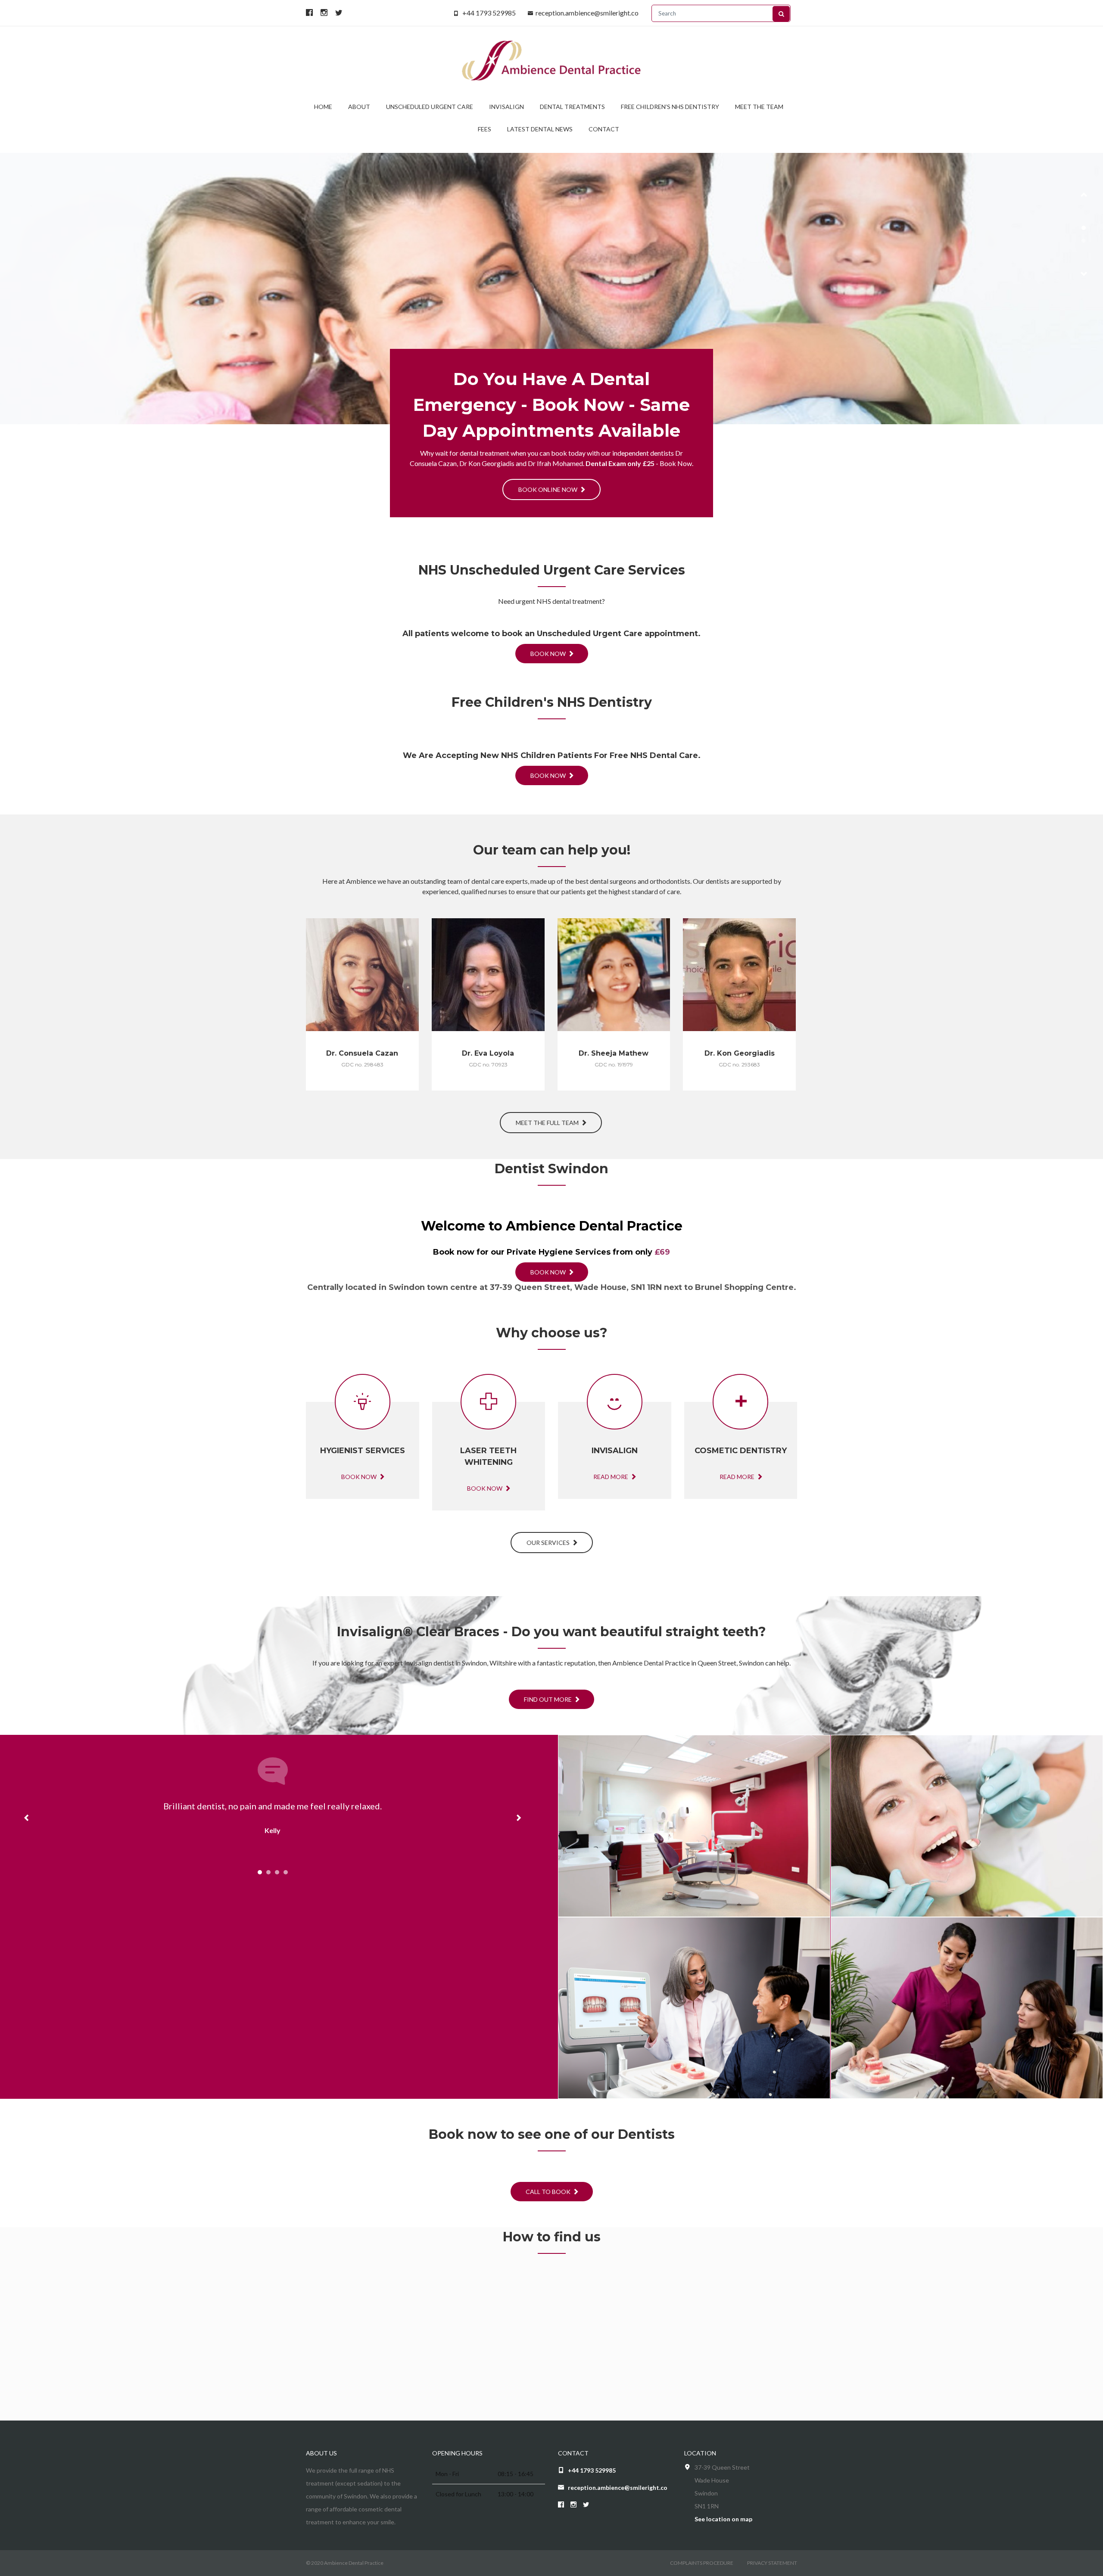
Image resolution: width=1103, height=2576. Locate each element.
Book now (360, 1477)
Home (323, 107)
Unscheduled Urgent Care (430, 107)
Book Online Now (548, 489)
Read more (359, 1061)
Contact (604, 129)
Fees (485, 129)
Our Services (549, 1543)
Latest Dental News (540, 129)
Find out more (548, 1699)
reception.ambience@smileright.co (587, 13)
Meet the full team (548, 1123)
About (359, 107)
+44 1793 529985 (489, 13)
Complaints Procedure (702, 2563)
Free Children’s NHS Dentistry (670, 107)
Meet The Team (759, 107)
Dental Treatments (572, 107)
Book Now (549, 654)
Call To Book (549, 2192)
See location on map (723, 2519)
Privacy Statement (772, 2563)
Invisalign (506, 107)
